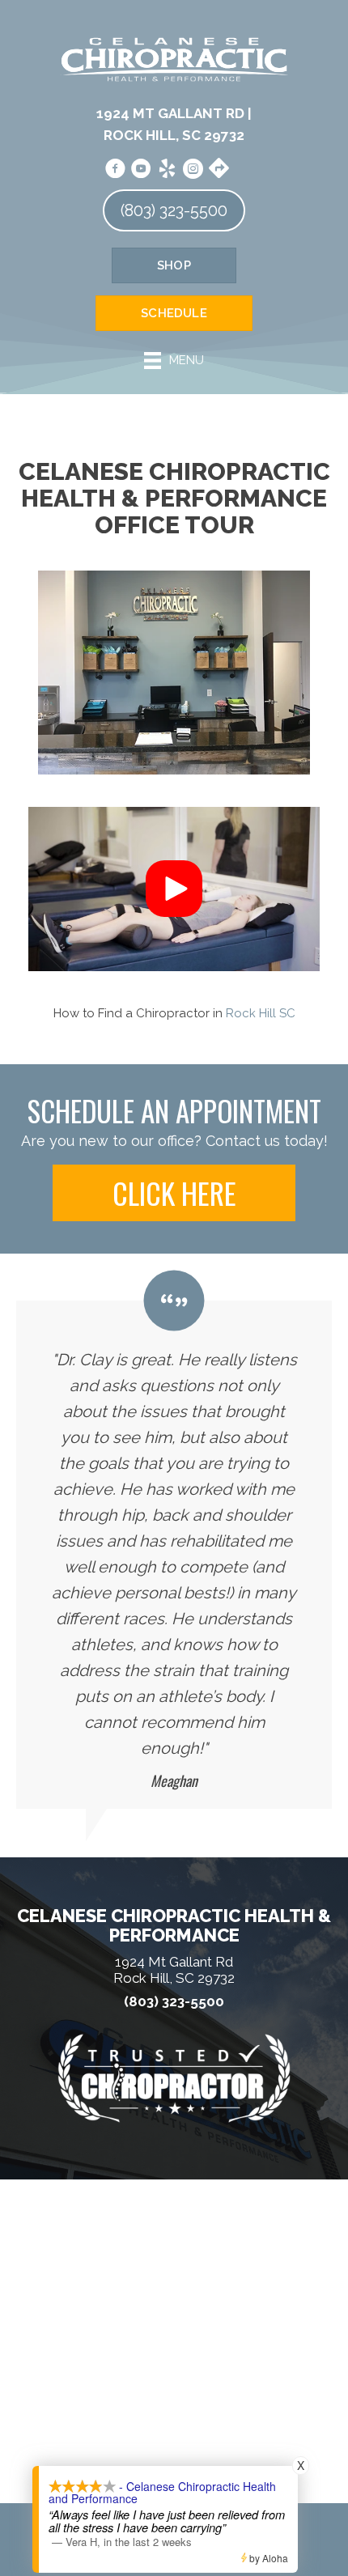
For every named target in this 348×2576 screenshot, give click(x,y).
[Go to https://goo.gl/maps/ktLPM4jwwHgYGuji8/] (219, 168)
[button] (174, 889)
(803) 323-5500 (174, 2002)
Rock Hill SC (261, 1013)
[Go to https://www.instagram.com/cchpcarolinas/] (193, 169)
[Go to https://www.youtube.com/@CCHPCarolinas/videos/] (141, 169)
